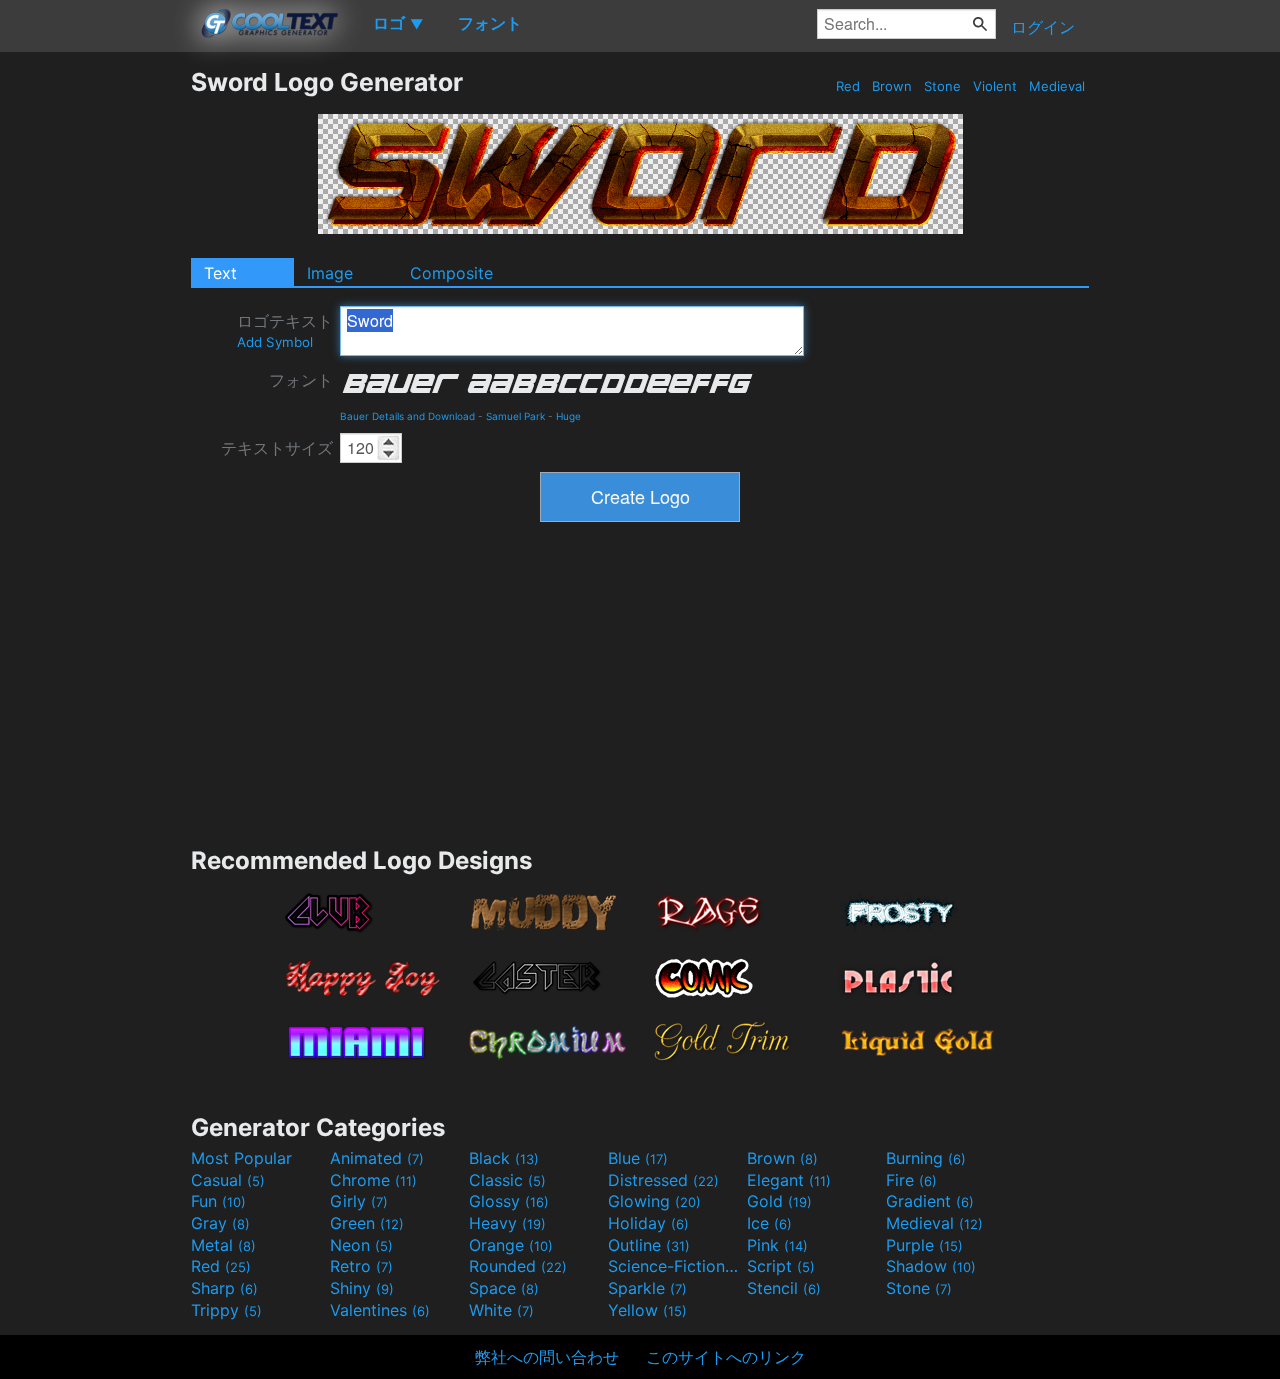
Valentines (380, 1310)
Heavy (507, 1223)
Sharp (224, 1288)
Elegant (789, 1180)
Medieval (1057, 86)
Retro (361, 1266)
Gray (220, 1223)
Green (367, 1223)
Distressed (663, 1180)
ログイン (1043, 27)
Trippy (226, 1310)
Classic (507, 1180)
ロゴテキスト (285, 330)
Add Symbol (275, 342)
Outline (649, 1245)
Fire (911, 1180)
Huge (568, 416)
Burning (926, 1158)
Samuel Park (515, 416)
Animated (377, 1158)
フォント (301, 380)
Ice (769, 1223)
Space (504, 1288)
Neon (361, 1245)
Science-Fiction (675, 1266)
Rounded (518, 1266)
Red (848, 86)
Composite (451, 273)
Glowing (654, 1201)
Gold (779, 1201)
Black (504, 1158)
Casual (228, 1180)
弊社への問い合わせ (547, 1357)
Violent (995, 86)
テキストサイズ (277, 448)
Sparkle (647, 1288)
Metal (223, 1245)
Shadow (931, 1266)
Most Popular (241, 1158)
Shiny (362, 1288)
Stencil (784, 1288)
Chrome (373, 1180)
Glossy (509, 1201)
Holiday (648, 1223)
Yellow (647, 1310)
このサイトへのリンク (726, 1357)
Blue (638, 1158)
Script (781, 1266)
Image (330, 273)
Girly (359, 1201)
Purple (924, 1245)
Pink (777, 1245)
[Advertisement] (95, 367)
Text (220, 273)
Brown (892, 86)
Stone (942, 86)
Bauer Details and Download (407, 416)
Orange (511, 1245)
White (501, 1310)
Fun (218, 1201)
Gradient (930, 1201)
